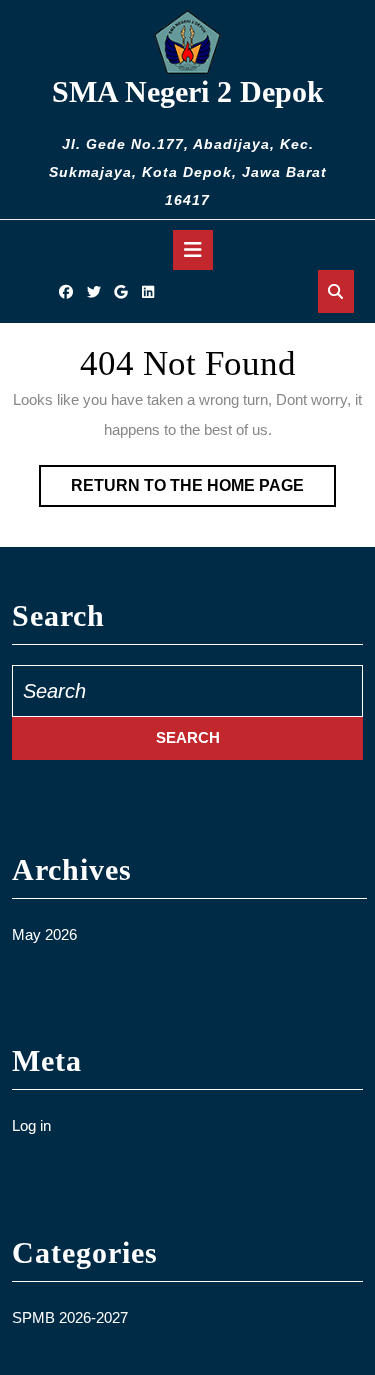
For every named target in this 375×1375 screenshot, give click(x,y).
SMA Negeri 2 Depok (188, 91)
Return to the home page (203, 491)
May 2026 (44, 934)
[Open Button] (193, 250)
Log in (31, 1125)
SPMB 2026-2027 (70, 1317)
